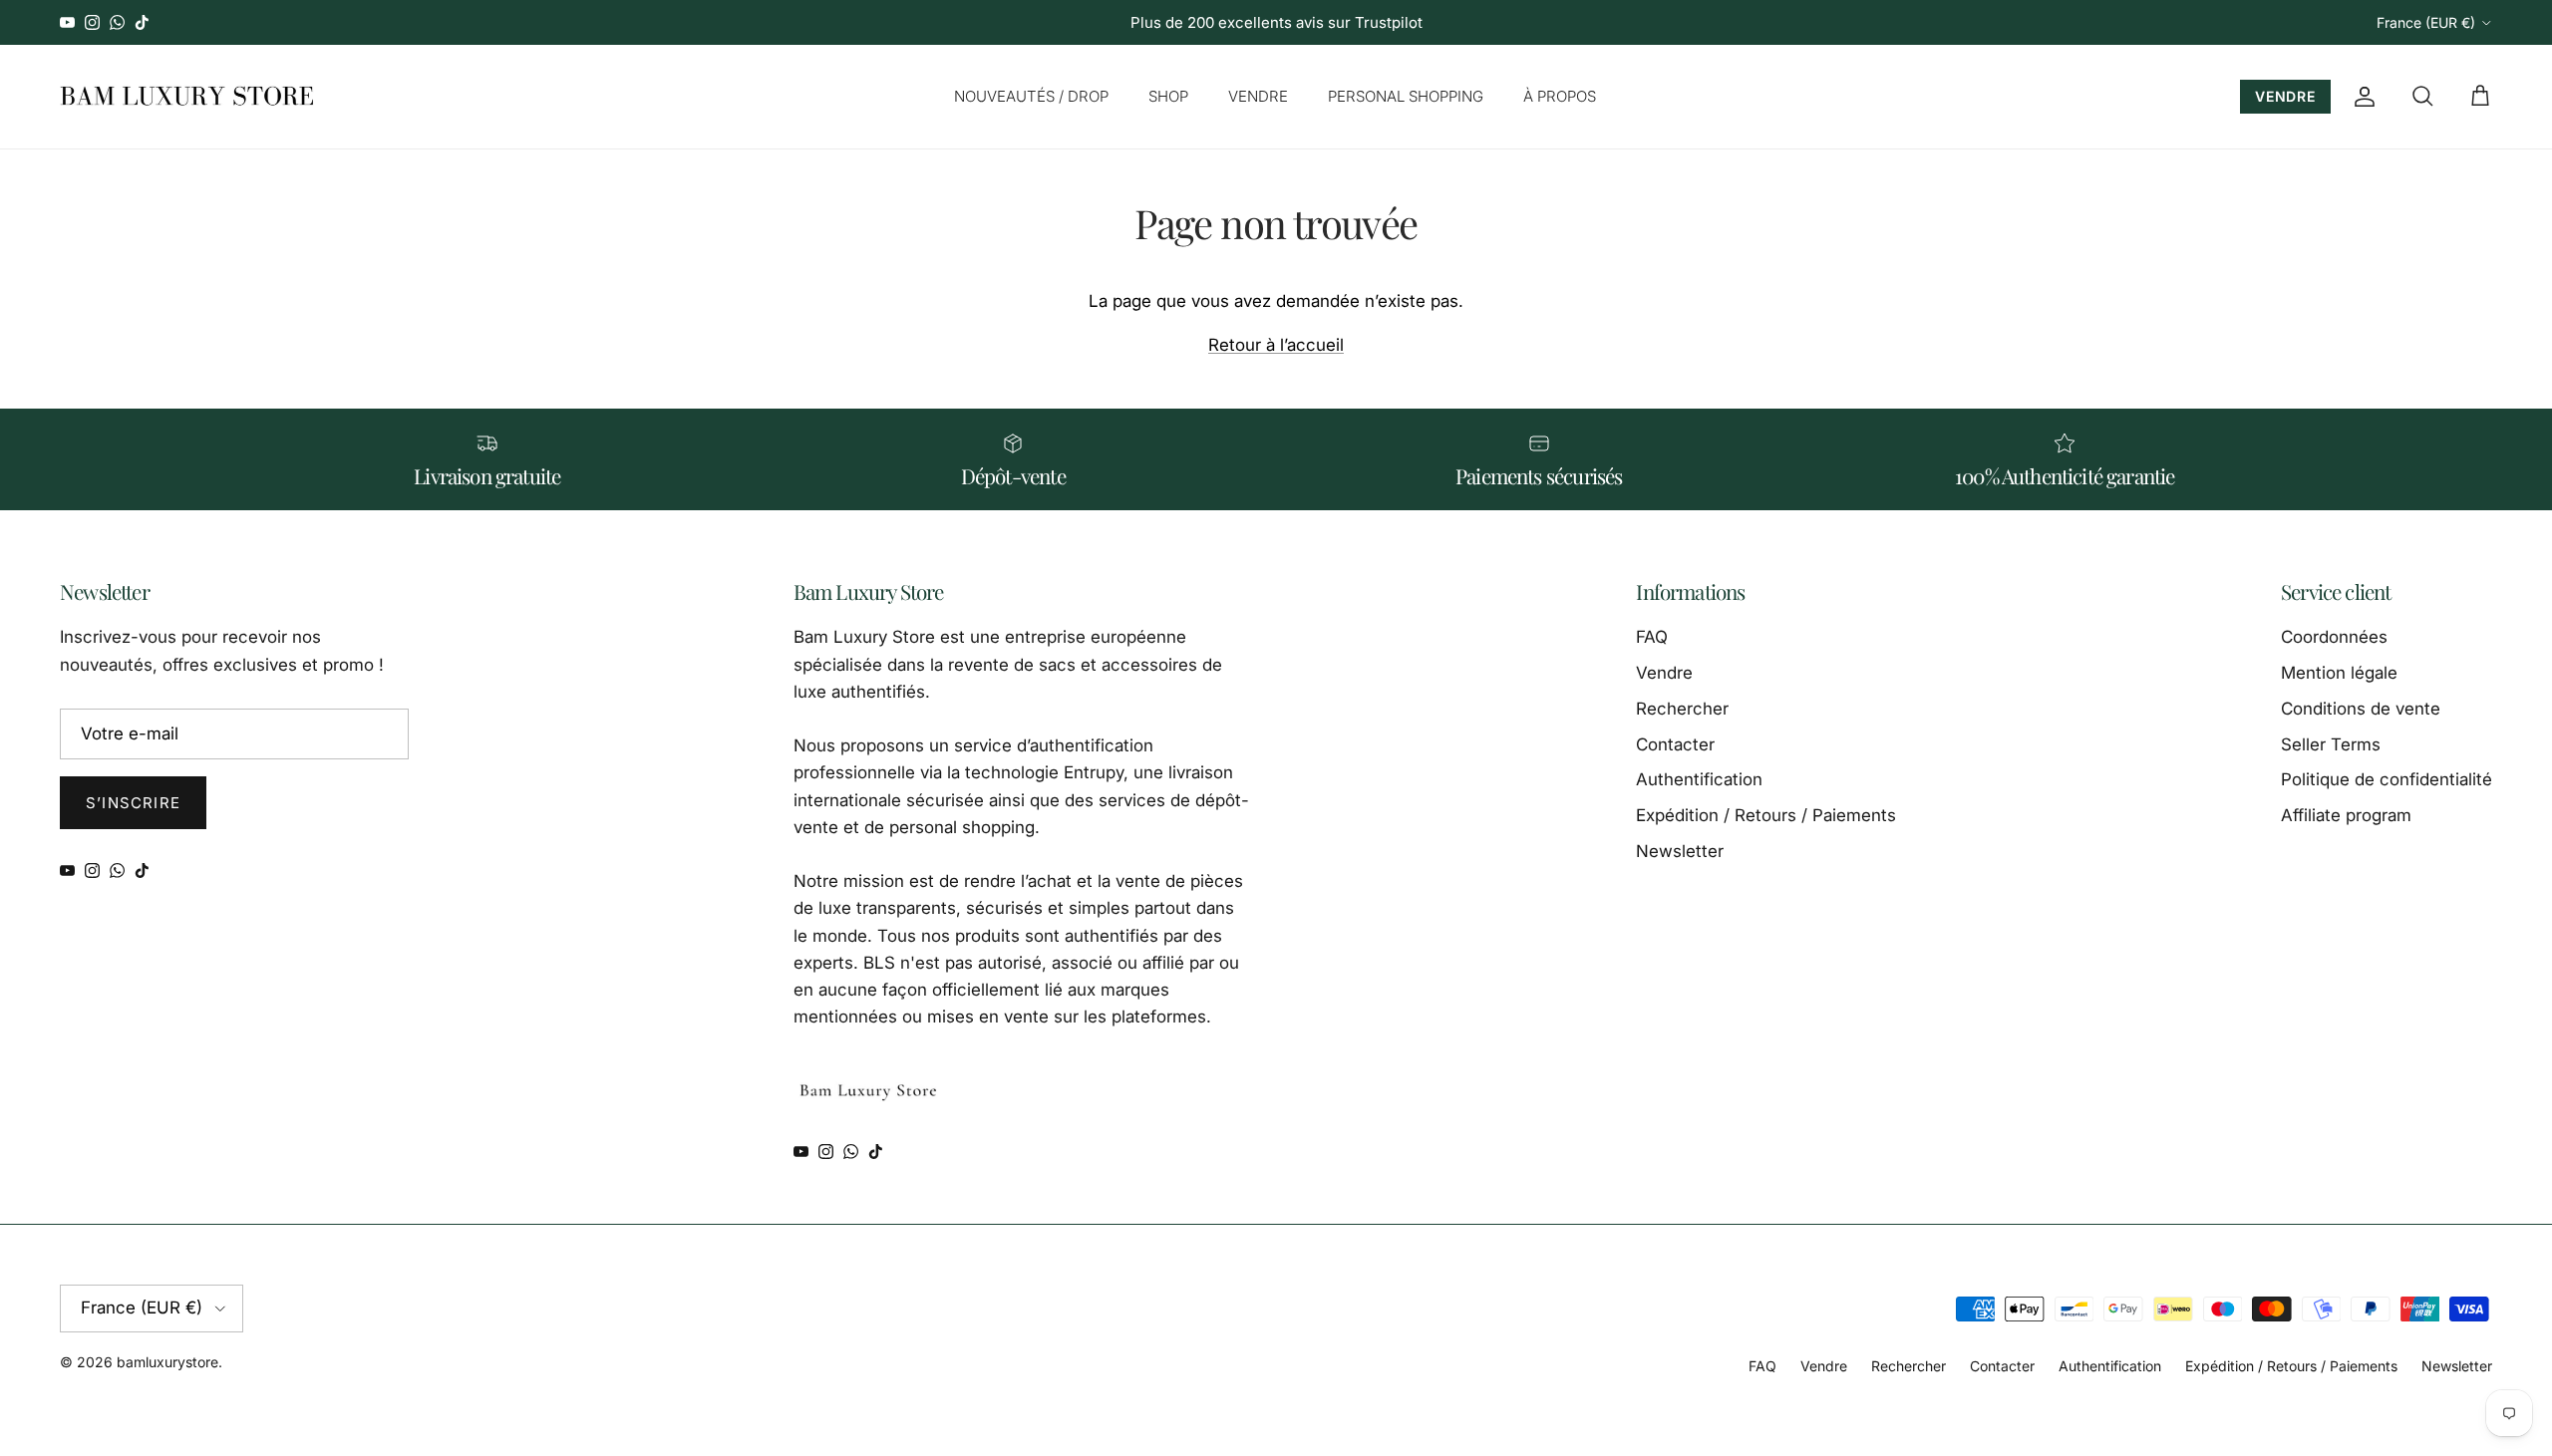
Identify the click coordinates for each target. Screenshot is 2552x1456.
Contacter (1675, 744)
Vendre (1664, 673)
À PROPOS (1560, 96)
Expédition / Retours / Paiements (1766, 815)
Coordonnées (2334, 637)
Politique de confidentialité (2387, 779)
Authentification (1699, 779)
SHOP (1168, 96)
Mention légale (2339, 673)
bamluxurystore (167, 1362)
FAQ (1652, 637)
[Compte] (2361, 97)
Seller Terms (2331, 744)
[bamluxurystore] (187, 97)
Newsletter (1680, 851)
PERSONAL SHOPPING (1406, 96)
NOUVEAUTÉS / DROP (1031, 96)
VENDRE (1258, 96)
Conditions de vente (2361, 709)
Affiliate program (2346, 815)
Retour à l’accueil (1276, 345)
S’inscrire (133, 803)
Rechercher (1682, 709)
